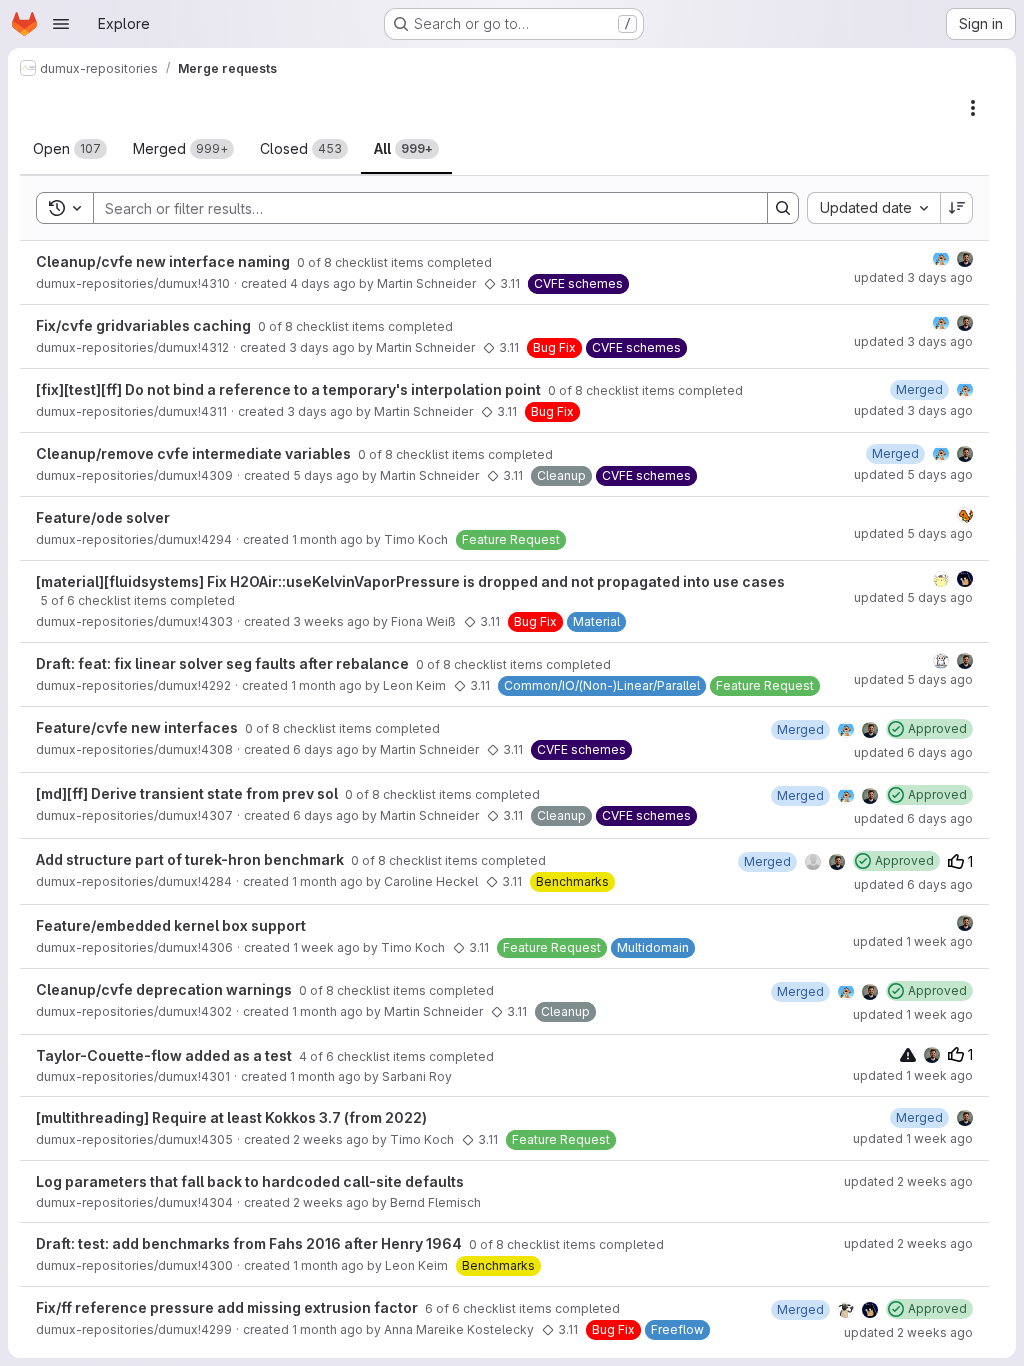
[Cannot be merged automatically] (908, 1054)
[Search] (783, 208)
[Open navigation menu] (61, 24)
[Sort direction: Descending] (957, 208)
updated (913, 277)
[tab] (70, 149)
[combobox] (873, 208)
